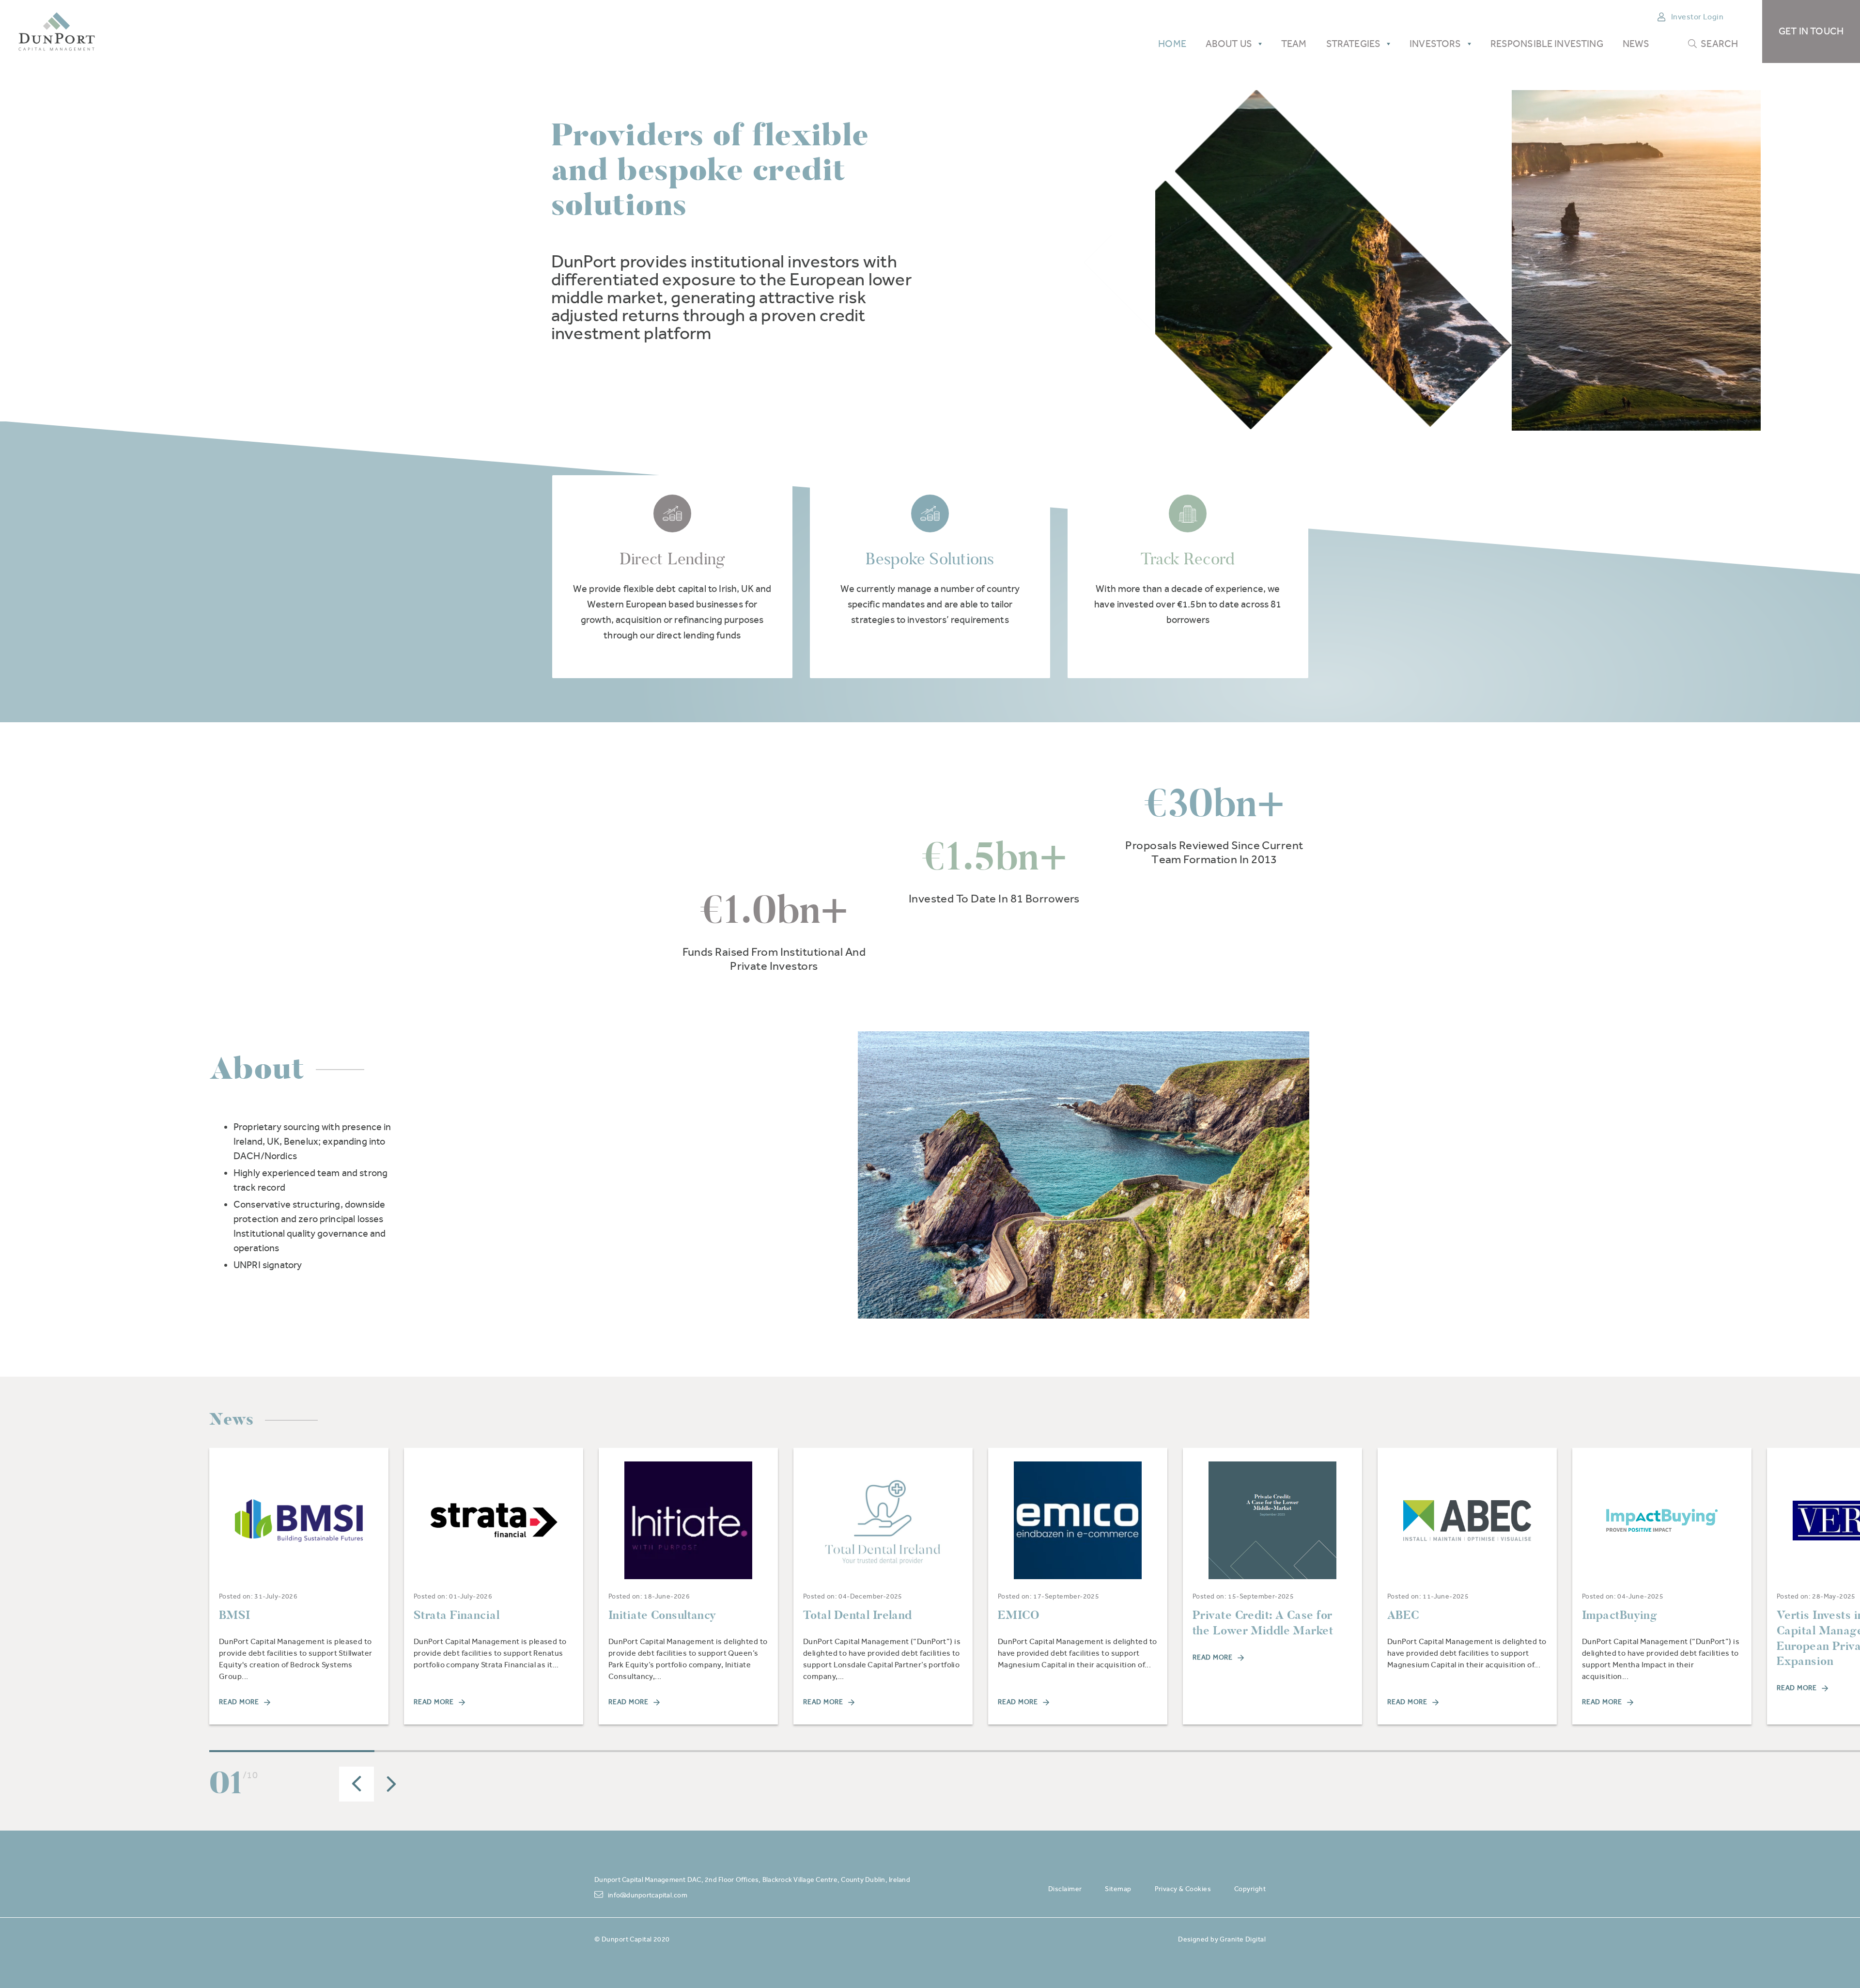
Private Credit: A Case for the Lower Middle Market (1263, 1623)
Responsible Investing (1547, 44)
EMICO (1019, 1615)
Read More (239, 1702)
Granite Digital (1243, 1939)
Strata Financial (457, 1615)
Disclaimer (1065, 1889)
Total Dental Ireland (858, 1615)
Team (1294, 44)
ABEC (1403, 1615)
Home (1172, 44)
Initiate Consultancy (662, 1615)
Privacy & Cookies (1183, 1889)
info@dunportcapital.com (648, 1895)
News (1636, 44)
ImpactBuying (1620, 1615)
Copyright (1250, 1889)
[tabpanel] (299, 1586)
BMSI (235, 1615)
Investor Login (1697, 17)
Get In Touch (1811, 31)
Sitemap (1118, 1889)
